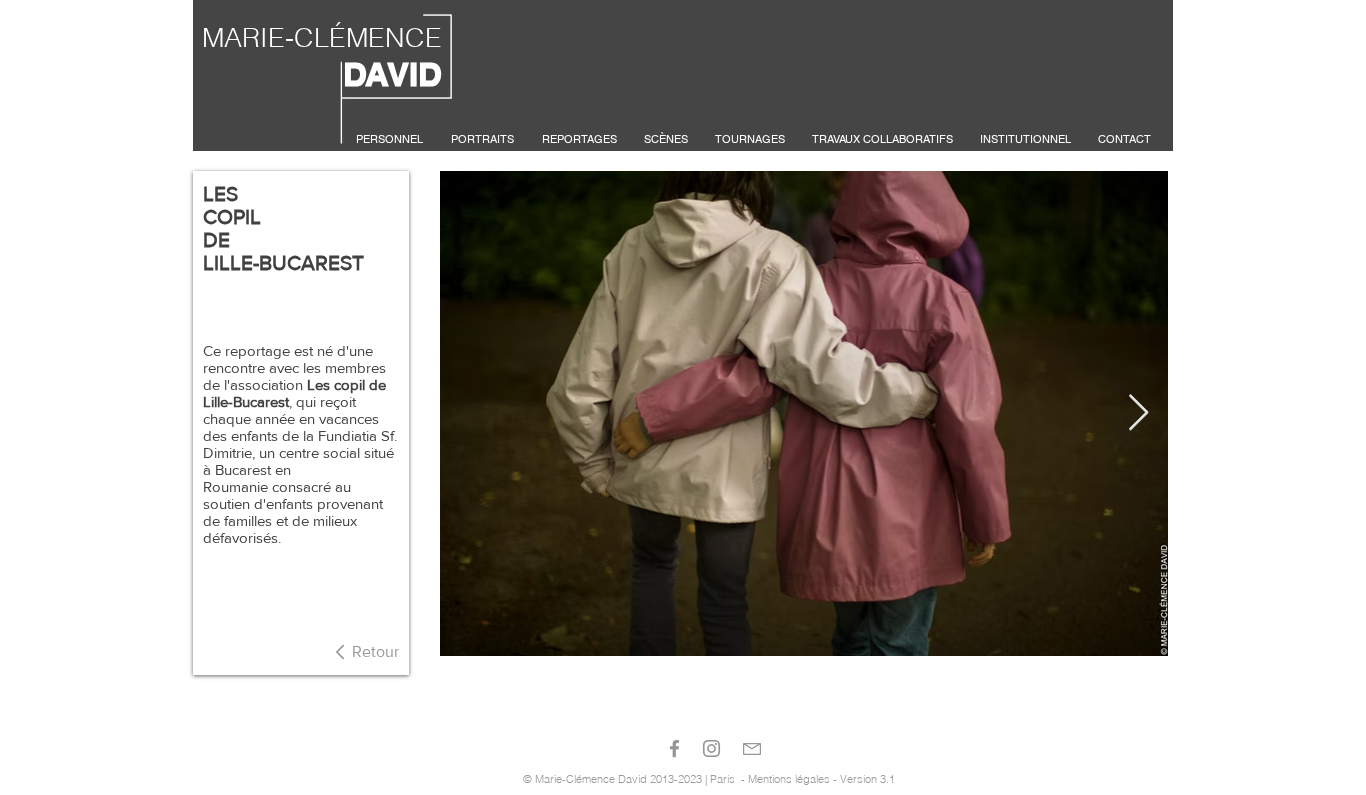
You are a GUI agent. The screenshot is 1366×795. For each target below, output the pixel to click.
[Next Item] (1138, 413)
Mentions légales (789, 779)
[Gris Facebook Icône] (674, 748)
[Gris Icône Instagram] (711, 748)
